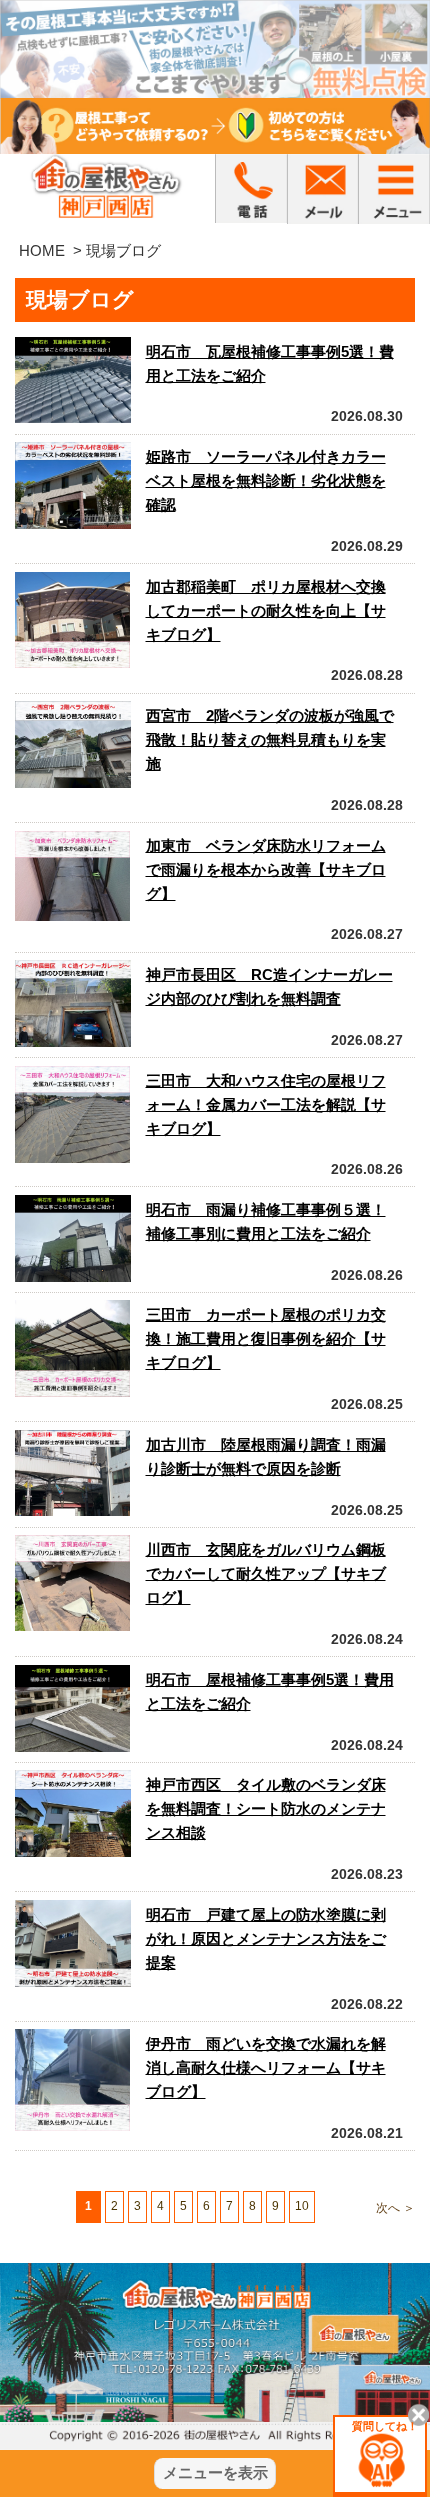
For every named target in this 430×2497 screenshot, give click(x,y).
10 (302, 2206)
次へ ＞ (395, 2208)
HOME (42, 250)
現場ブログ (123, 250)
